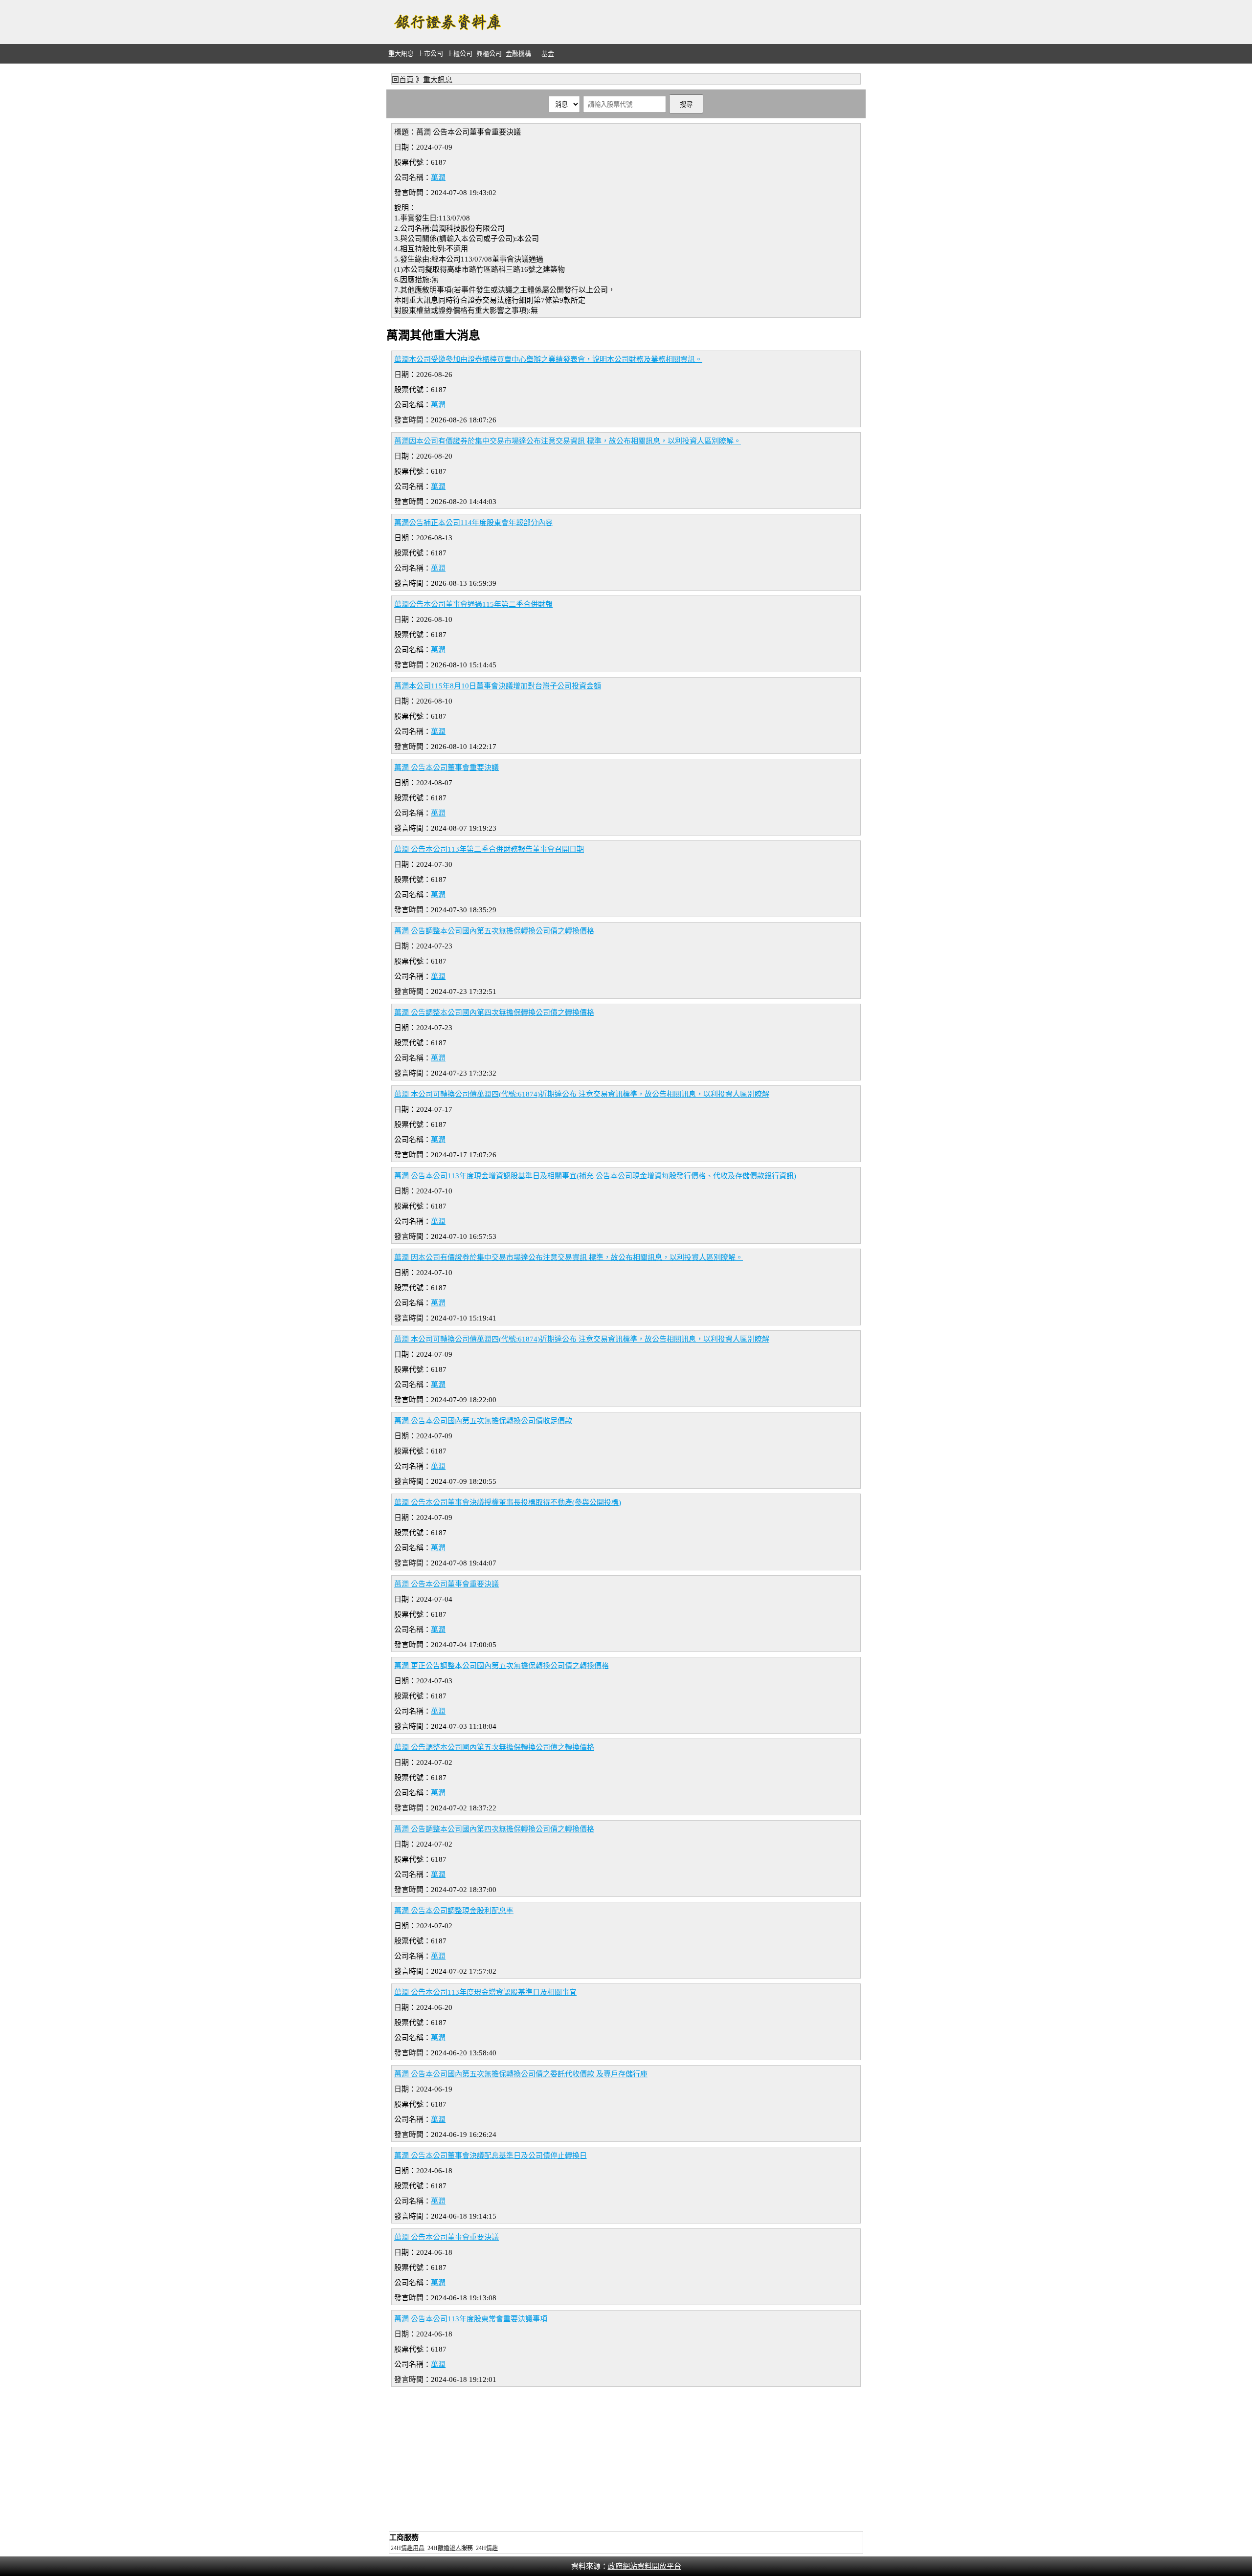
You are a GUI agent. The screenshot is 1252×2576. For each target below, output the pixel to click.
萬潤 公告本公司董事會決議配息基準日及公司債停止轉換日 (491, 2156)
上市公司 (430, 54)
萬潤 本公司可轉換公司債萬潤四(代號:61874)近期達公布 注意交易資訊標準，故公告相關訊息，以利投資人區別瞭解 (582, 1094)
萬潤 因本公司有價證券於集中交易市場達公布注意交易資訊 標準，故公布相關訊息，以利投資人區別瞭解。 (569, 1257)
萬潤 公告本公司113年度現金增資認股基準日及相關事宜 (485, 1992)
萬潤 (438, 177)
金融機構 (518, 54)
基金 (548, 54)
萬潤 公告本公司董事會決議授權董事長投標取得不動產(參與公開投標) (508, 1502)
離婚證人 (449, 2548)
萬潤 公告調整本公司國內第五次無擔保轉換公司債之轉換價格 (494, 931)
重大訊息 (401, 54)
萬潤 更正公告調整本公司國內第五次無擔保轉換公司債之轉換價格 (502, 1666)
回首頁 (403, 80)
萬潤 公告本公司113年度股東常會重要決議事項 (471, 2319)
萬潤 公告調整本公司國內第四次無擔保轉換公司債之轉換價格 (494, 1013)
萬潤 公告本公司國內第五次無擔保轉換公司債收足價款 (483, 1421)
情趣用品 (413, 2548)
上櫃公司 (460, 54)
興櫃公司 (489, 54)
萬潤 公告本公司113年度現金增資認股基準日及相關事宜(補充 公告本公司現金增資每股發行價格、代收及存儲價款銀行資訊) (595, 1176)
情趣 (492, 2548)
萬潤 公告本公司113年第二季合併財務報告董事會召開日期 (489, 849)
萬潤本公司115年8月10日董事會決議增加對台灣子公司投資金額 (498, 686)
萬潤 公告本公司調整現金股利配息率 (454, 1911)
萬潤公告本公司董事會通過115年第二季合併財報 (473, 604)
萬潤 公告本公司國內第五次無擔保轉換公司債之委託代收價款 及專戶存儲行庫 (521, 2074)
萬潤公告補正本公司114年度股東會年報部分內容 (473, 523)
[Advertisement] (688, 22)
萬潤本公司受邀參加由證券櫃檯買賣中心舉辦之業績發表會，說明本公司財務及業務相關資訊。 (548, 359)
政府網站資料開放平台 (645, 2566)
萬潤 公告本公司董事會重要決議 (447, 768)
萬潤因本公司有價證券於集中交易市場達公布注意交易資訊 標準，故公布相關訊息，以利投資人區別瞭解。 (568, 441)
